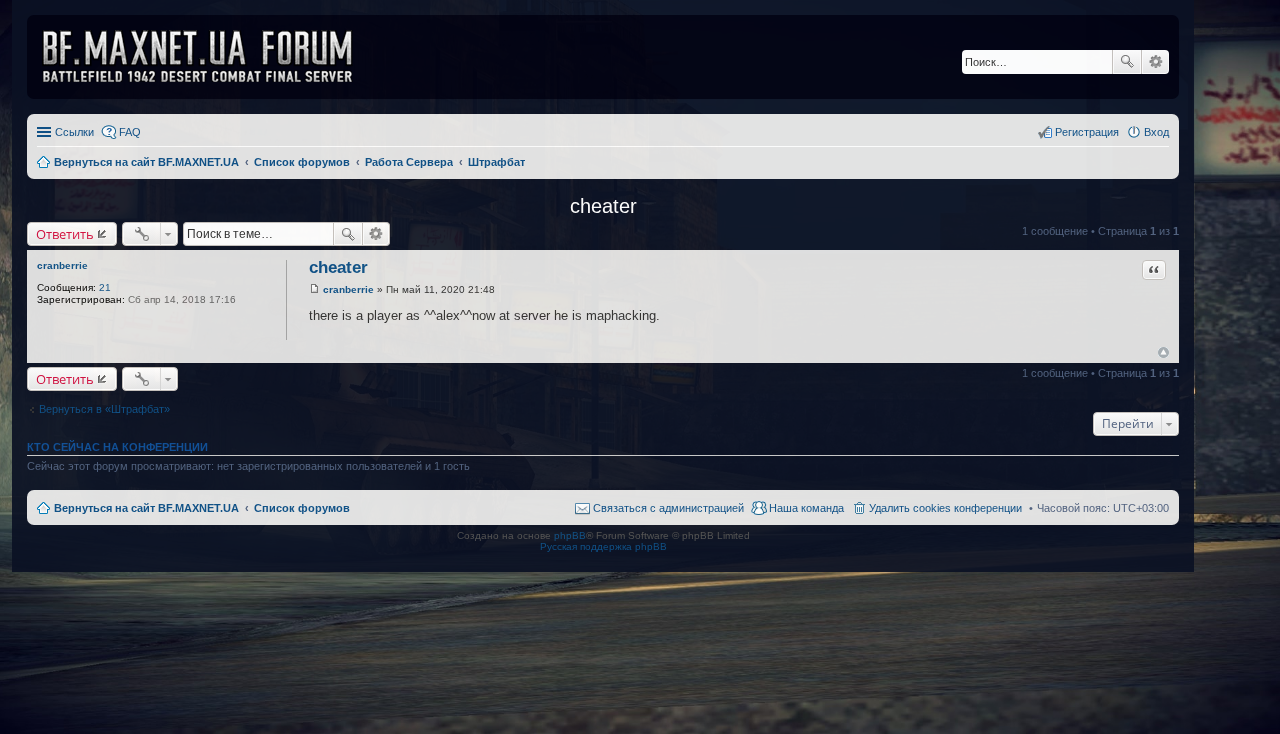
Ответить (65, 234)
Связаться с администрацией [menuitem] (668, 508)
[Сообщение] (314, 289)
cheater (603, 206)
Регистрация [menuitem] (1087, 132)
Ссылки (74, 132)
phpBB (570, 535)
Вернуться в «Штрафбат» (104, 409)
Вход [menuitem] (1156, 132)
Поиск (1127, 62)
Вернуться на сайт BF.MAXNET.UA (146, 508)
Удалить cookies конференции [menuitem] (945, 508)
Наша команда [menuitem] (806, 508)
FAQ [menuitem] (130, 132)
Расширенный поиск (1155, 62)
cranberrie (62, 265)
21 (105, 287)
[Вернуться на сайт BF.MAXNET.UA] (210, 57)
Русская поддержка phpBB (603, 546)
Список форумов (302, 508)
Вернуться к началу (1163, 352)
